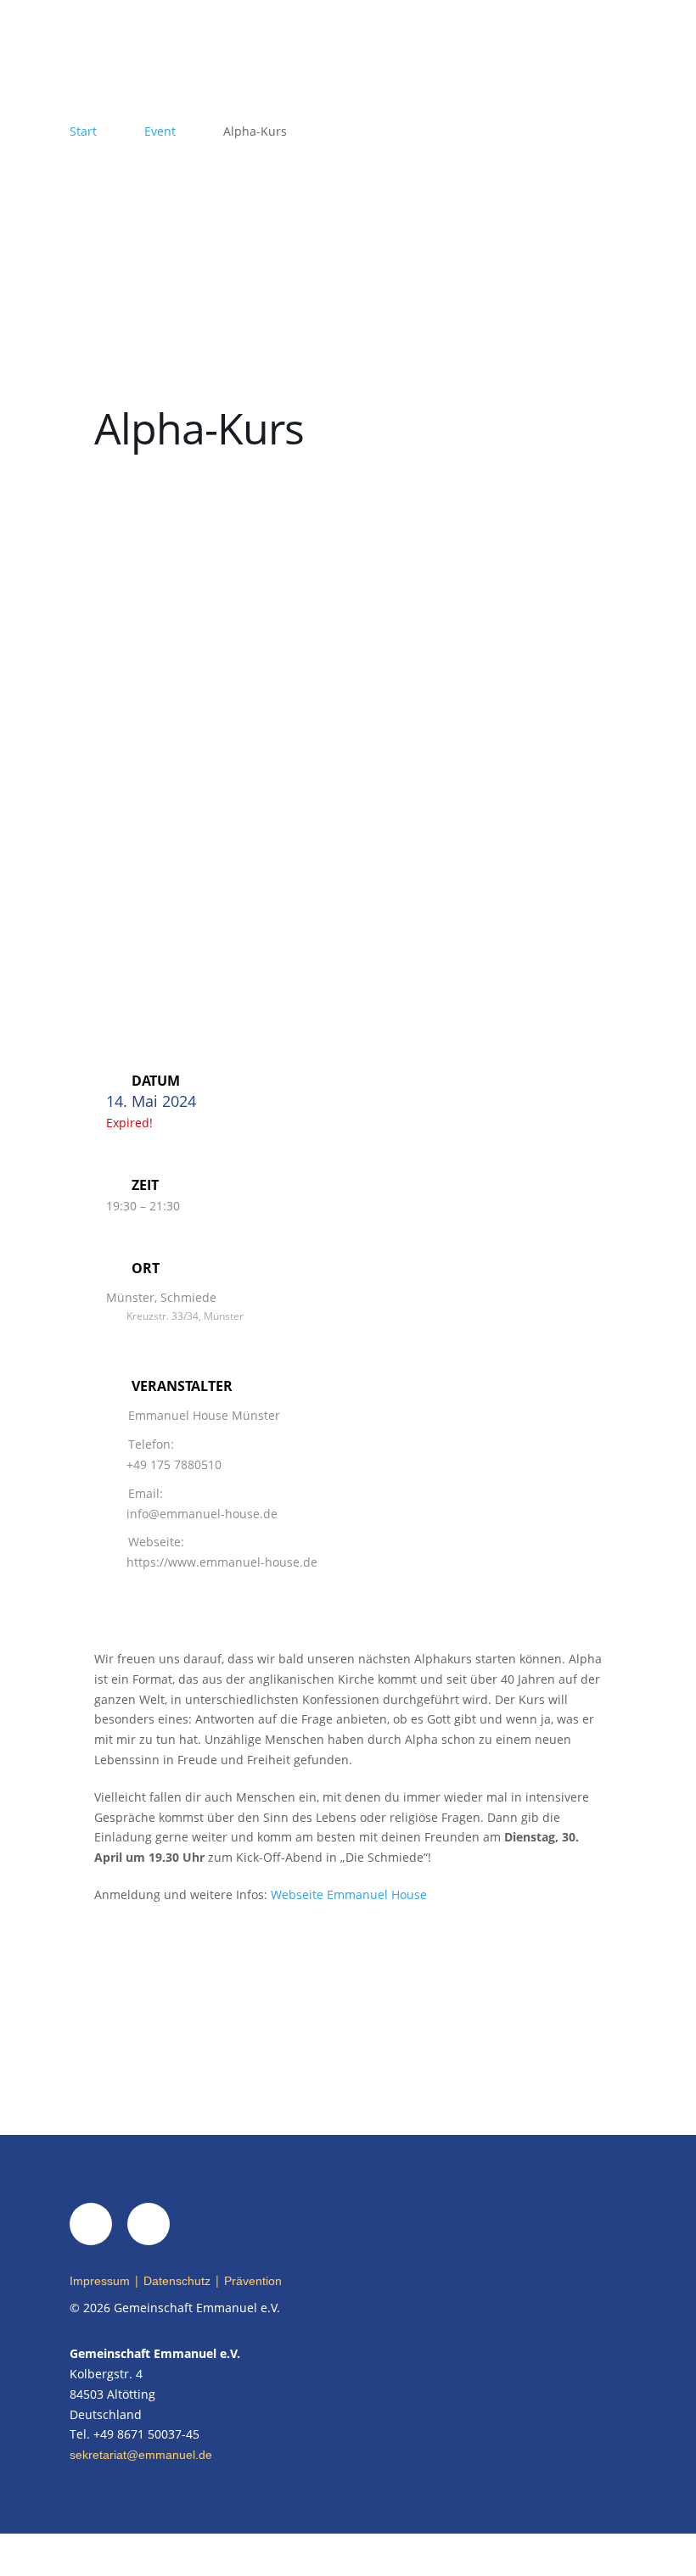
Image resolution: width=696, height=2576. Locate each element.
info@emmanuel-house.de (202, 1514)
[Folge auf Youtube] (149, 2224)
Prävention (253, 2281)
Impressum (100, 2281)
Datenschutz (177, 2281)
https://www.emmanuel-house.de (222, 1562)
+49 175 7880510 (174, 1464)
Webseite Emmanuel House (349, 1894)
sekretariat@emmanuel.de (141, 2455)
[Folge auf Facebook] (91, 2224)
